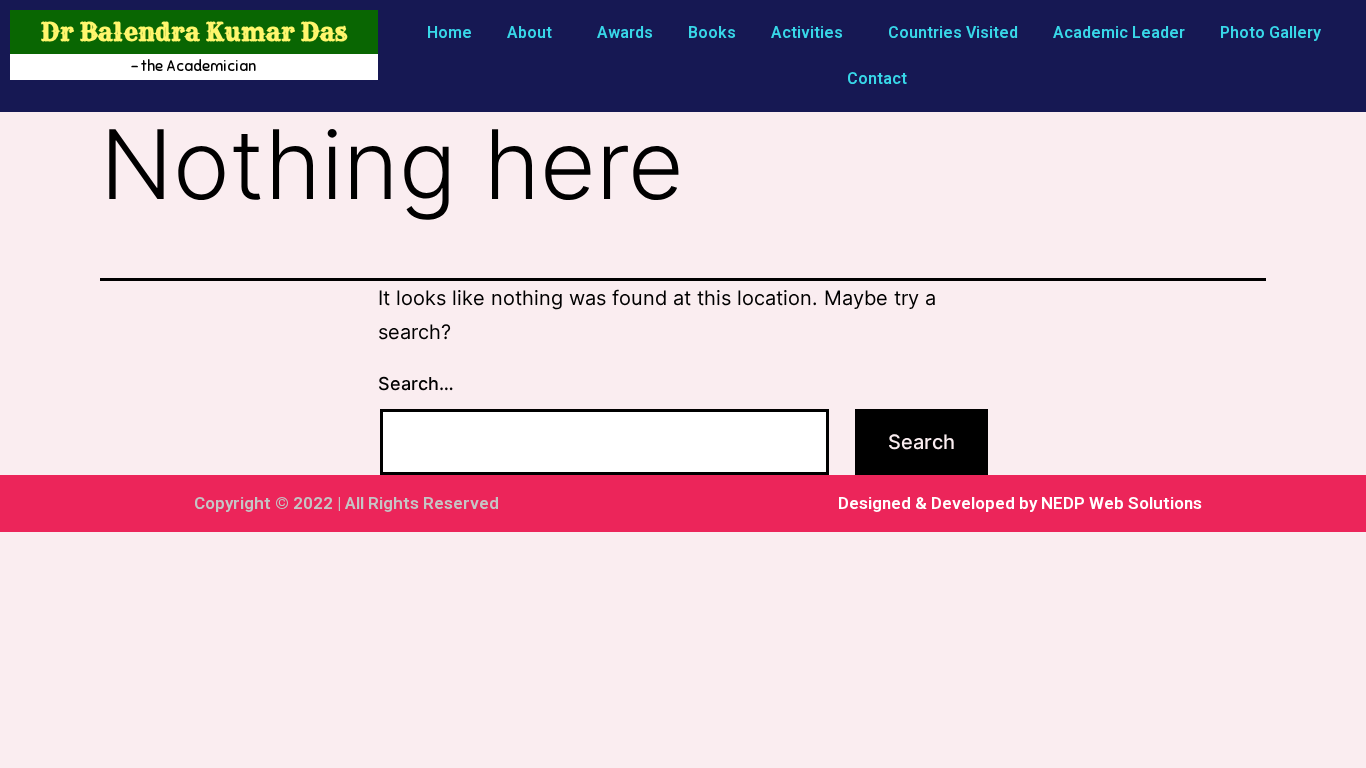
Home (449, 32)
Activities (807, 32)
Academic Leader (1119, 32)
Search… (416, 383)
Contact (877, 78)
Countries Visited (953, 32)
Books (712, 32)
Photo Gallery (1270, 32)
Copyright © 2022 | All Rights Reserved (346, 503)
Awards (625, 32)
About (529, 32)
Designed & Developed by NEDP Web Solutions (1020, 503)
